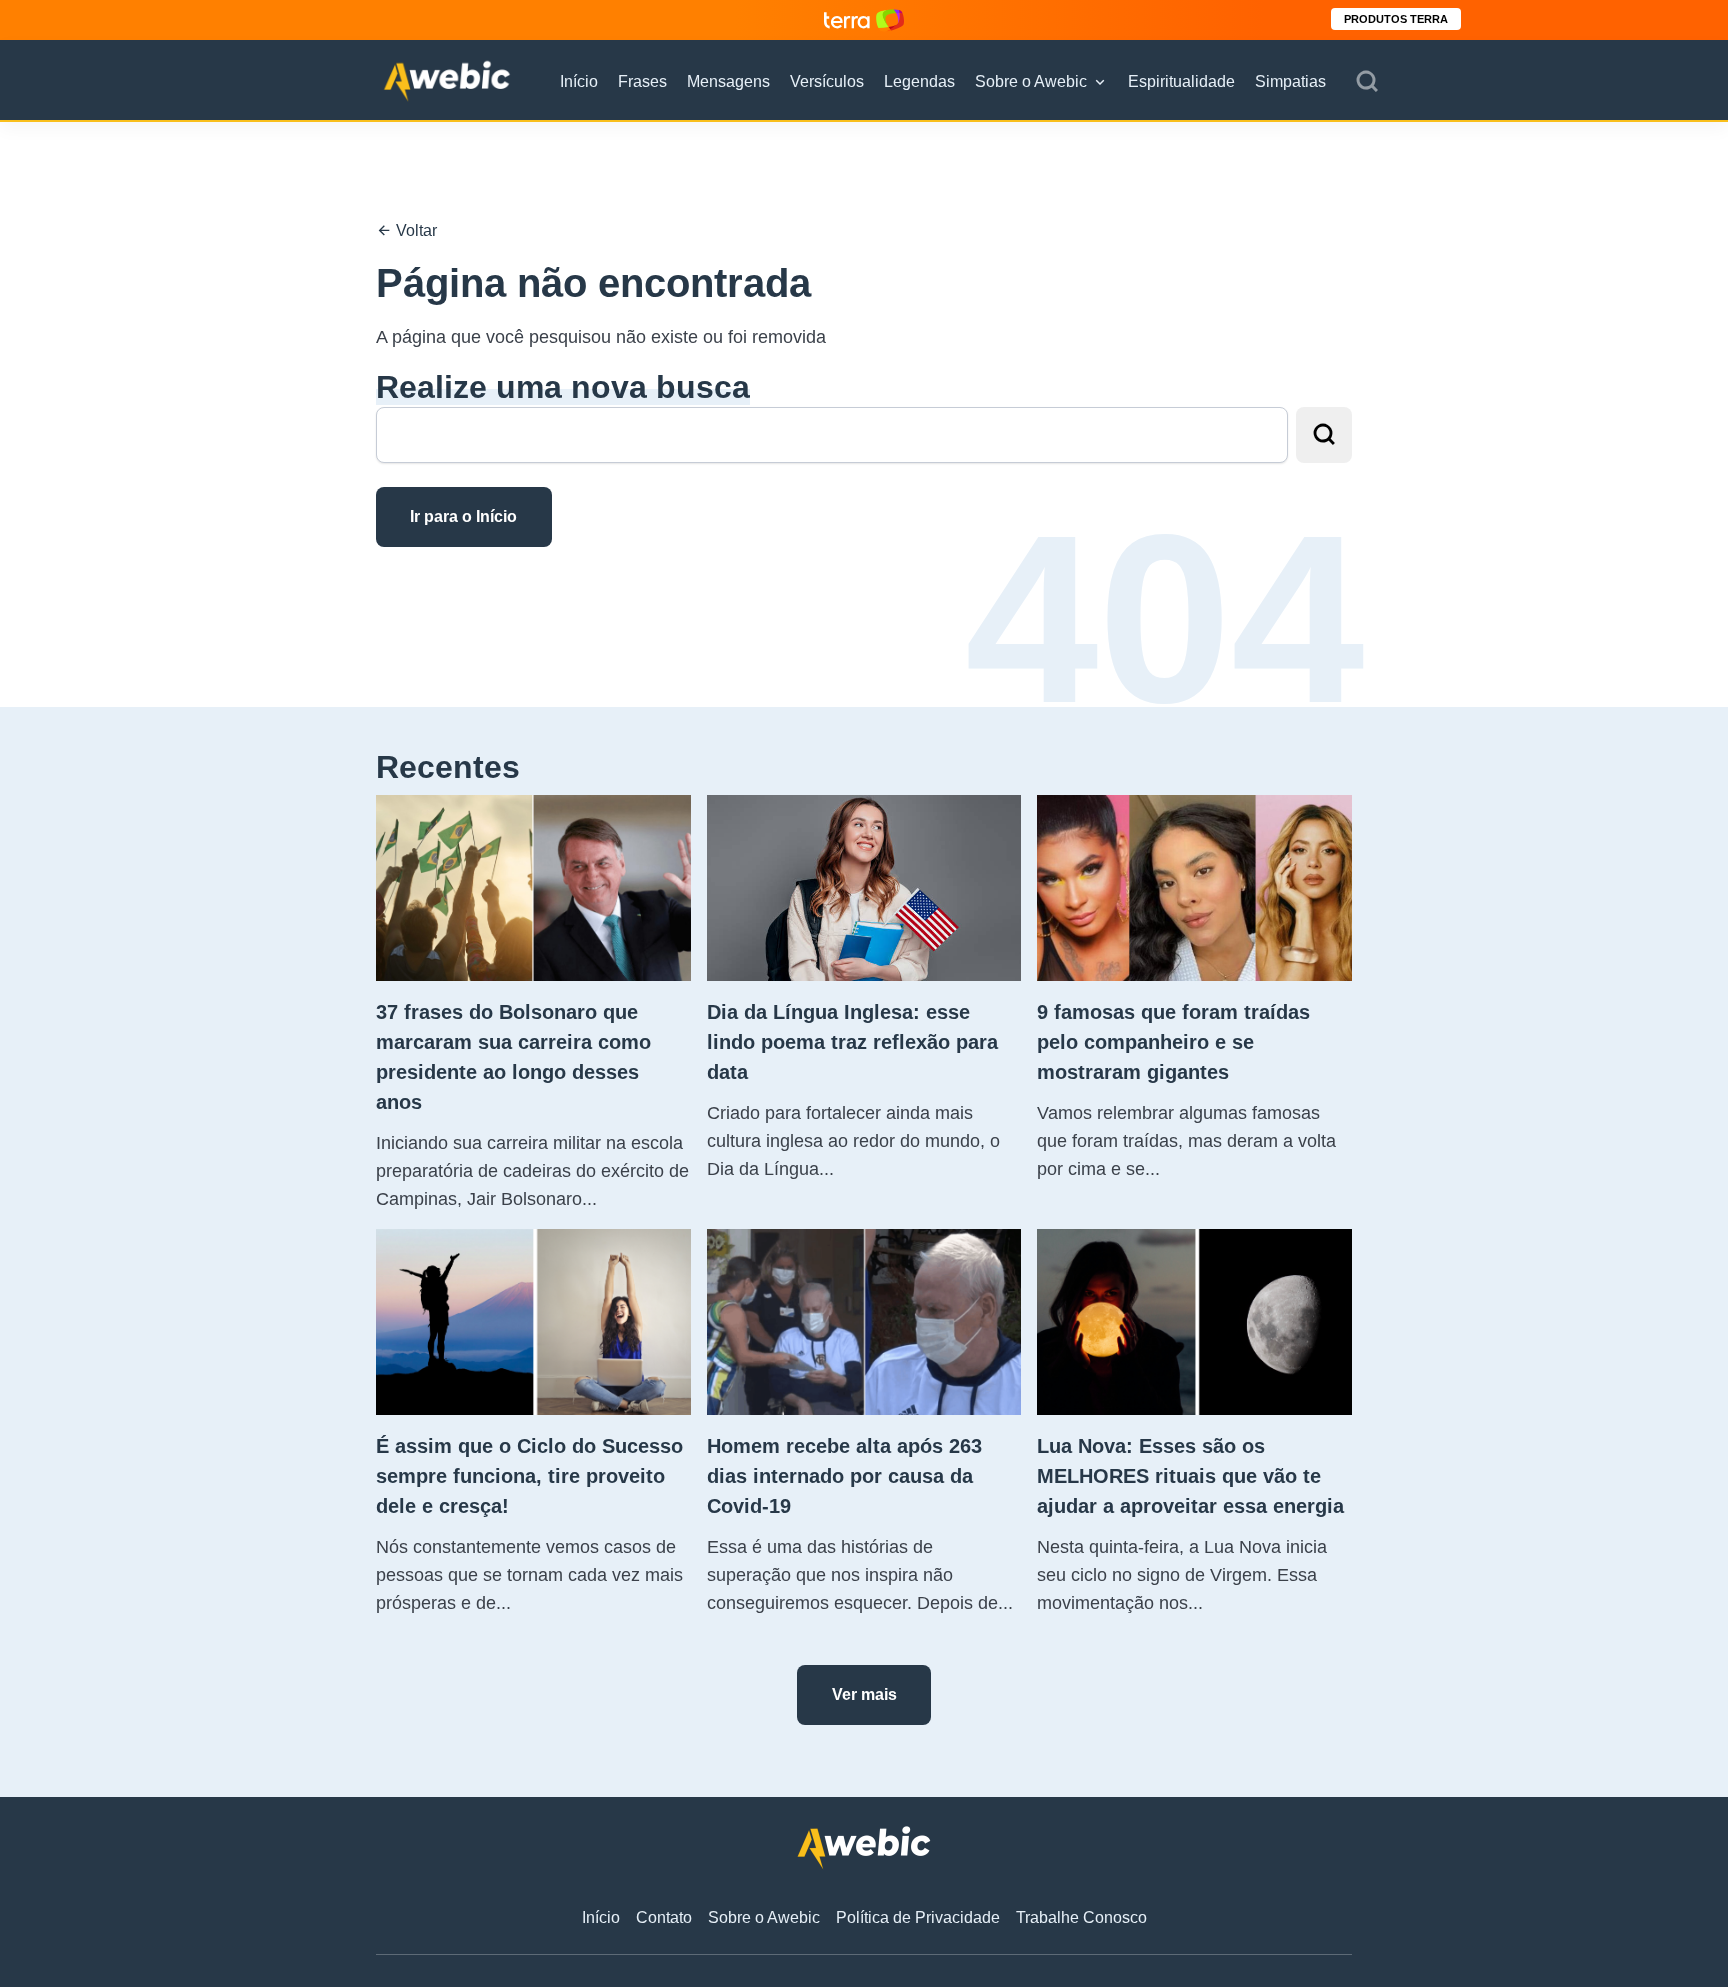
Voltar (414, 230)
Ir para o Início (463, 516)
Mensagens (728, 81)
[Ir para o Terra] (864, 19)
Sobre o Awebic (1031, 81)
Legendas (919, 81)
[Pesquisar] (1367, 82)
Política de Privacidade (918, 1917)
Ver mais (864, 1694)
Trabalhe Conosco (1081, 1917)
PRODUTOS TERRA (1396, 19)
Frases (642, 81)
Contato (664, 1917)
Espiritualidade (1181, 81)
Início (579, 81)
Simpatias (1290, 81)
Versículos (827, 81)
